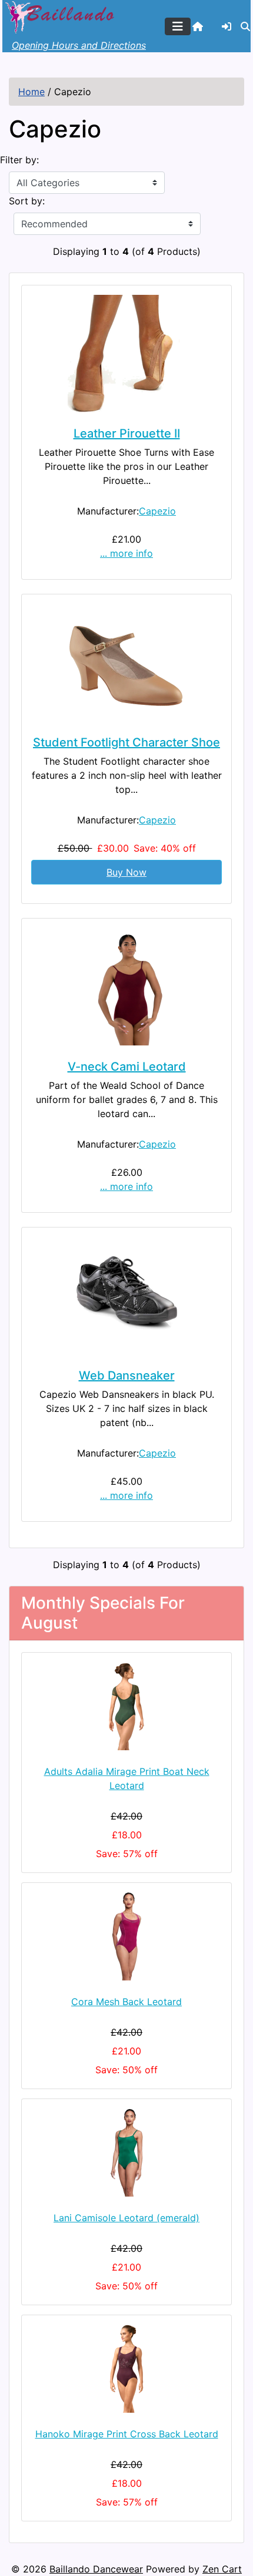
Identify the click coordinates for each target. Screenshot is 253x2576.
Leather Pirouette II (127, 433)
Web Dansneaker (127, 1376)
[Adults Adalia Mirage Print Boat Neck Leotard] (126, 1706)
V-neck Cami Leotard (127, 1067)
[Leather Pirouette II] (126, 354)
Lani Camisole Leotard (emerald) (126, 2218)
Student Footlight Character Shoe (126, 742)
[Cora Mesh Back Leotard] (126, 1936)
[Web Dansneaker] (126, 1296)
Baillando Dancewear (96, 2569)
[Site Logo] (61, 16)
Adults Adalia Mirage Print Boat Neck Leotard (127, 1778)
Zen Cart (222, 2569)
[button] (245, 26)
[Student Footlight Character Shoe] (126, 663)
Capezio (157, 511)
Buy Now (126, 872)
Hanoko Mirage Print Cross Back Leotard (127, 2434)
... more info (126, 553)
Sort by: (27, 201)
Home (31, 92)
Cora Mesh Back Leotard (126, 2002)
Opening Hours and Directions (79, 45)
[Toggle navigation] (178, 26)
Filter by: (19, 160)
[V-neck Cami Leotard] (126, 987)
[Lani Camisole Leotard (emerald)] (126, 2153)
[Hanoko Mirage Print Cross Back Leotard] (126, 2369)
